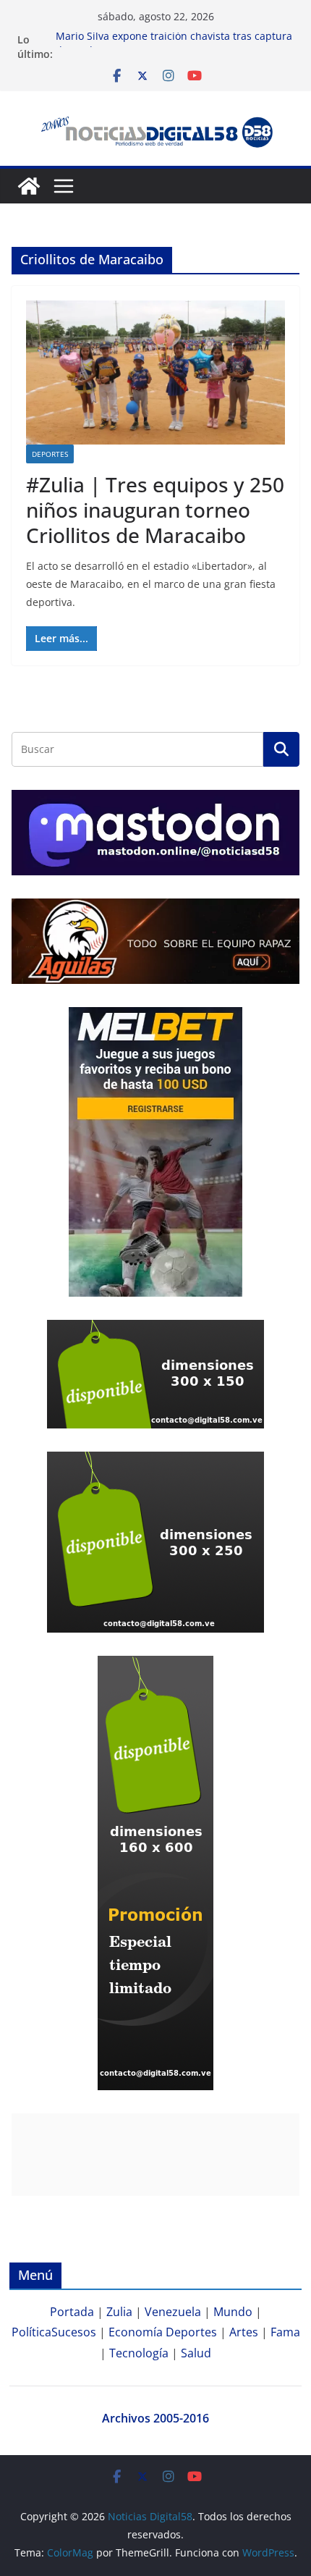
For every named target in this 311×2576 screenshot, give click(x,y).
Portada (72, 2312)
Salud (196, 2353)
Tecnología (139, 2353)
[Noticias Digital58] (29, 186)
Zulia (119, 2312)
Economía (136, 2332)
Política (31, 2332)
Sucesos (74, 2332)
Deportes (50, 454)
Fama (285, 2332)
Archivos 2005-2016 (155, 2418)
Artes (244, 2332)
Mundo (233, 2312)
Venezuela (173, 2312)
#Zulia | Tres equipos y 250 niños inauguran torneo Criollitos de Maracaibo (155, 510)
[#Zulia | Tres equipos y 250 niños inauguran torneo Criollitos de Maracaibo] (155, 372)
